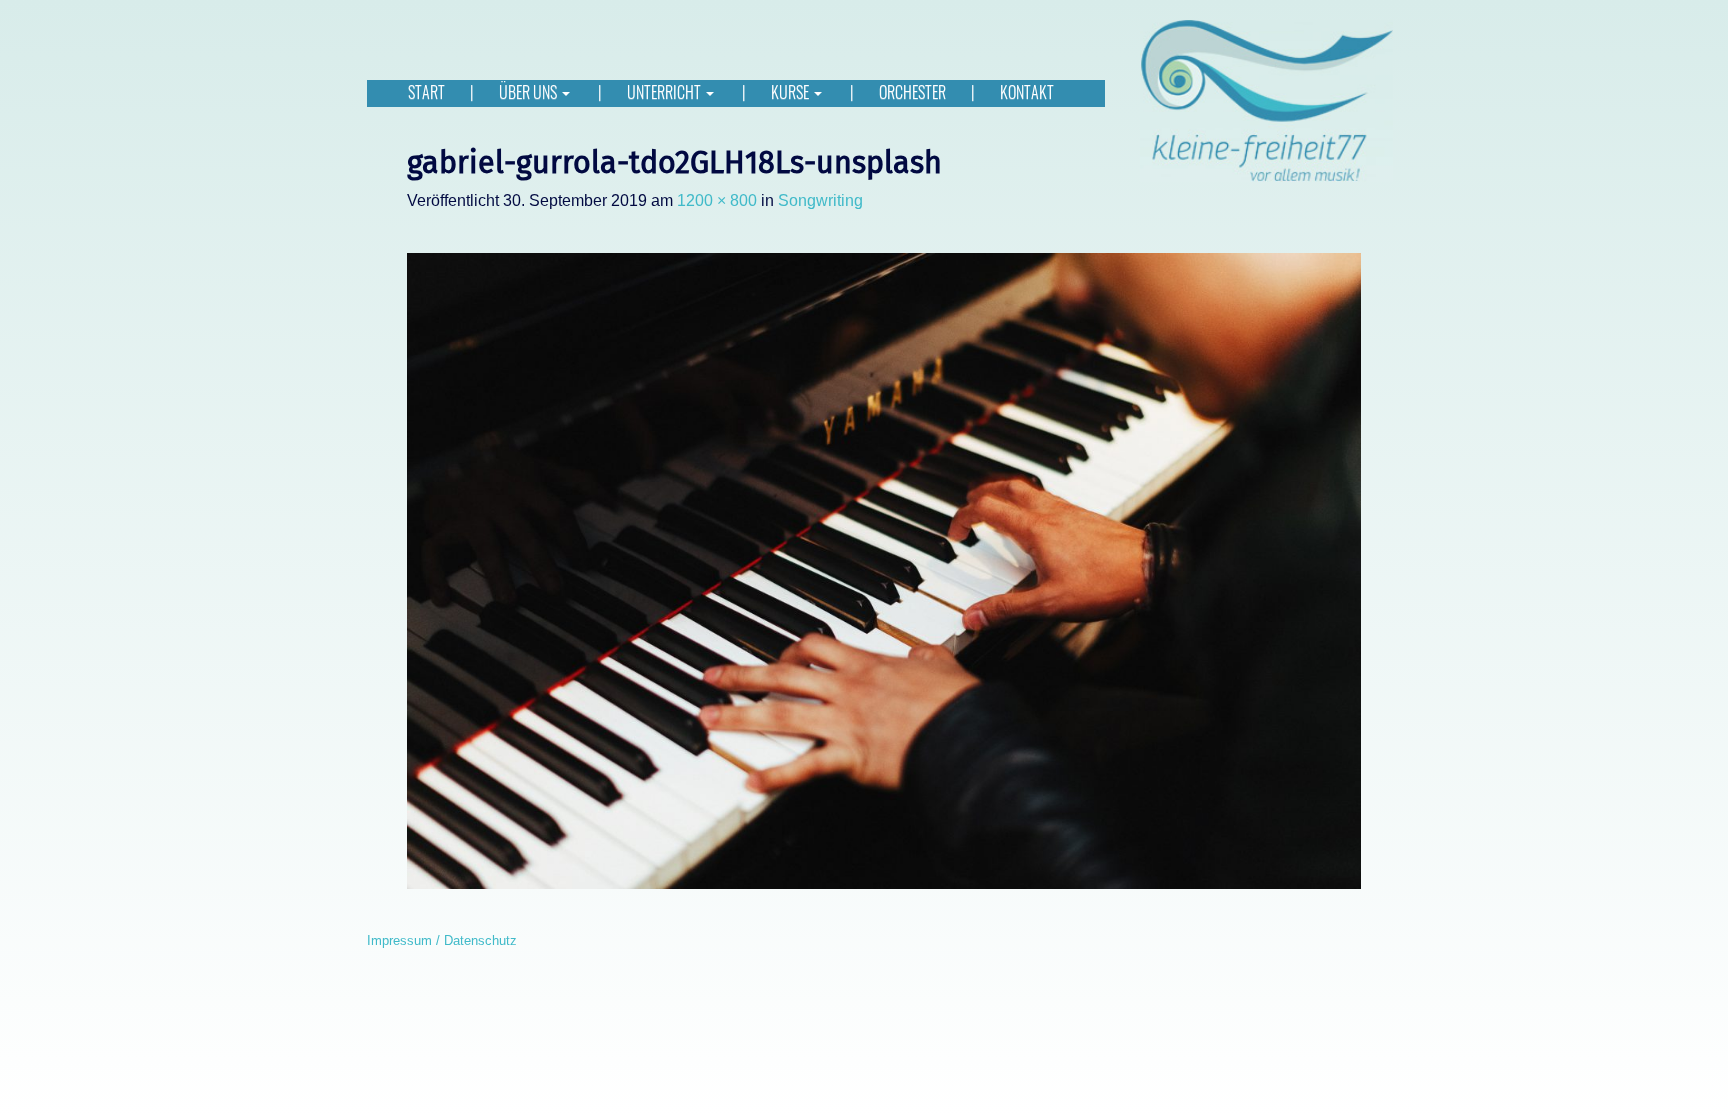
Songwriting (820, 200)
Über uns (529, 92)
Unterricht (665, 92)
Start (426, 92)
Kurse (791, 92)
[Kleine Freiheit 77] (1266, 99)
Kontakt (1027, 92)
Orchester (912, 92)
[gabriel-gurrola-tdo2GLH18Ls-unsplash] (884, 571)
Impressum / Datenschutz (442, 940)
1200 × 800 (717, 200)
